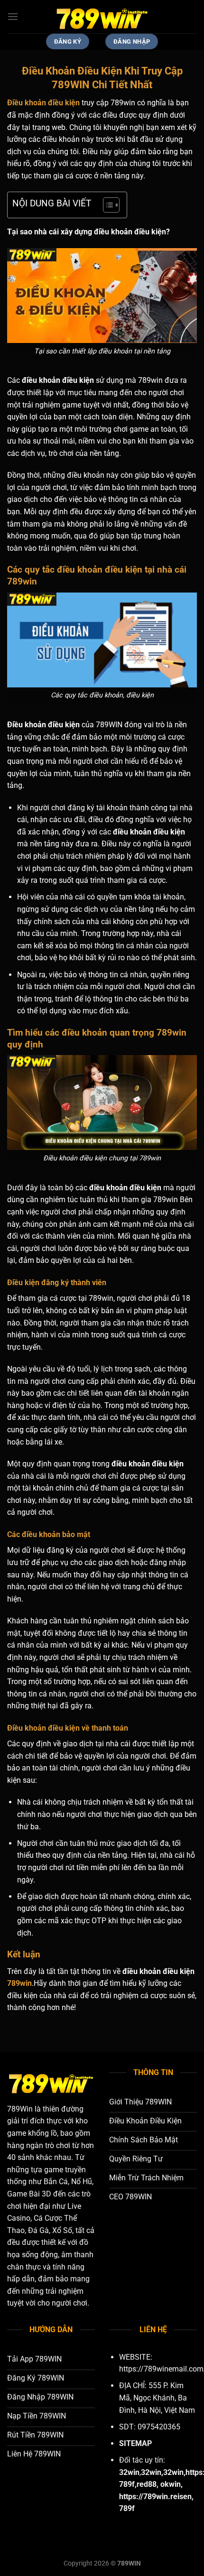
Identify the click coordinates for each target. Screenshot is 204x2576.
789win (19, 1983)
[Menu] (13, 16)
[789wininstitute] (102, 17)
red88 (147, 2484)
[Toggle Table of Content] (107, 205)
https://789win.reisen (155, 2497)
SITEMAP (135, 2443)
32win (151, 2472)
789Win (20, 2109)
